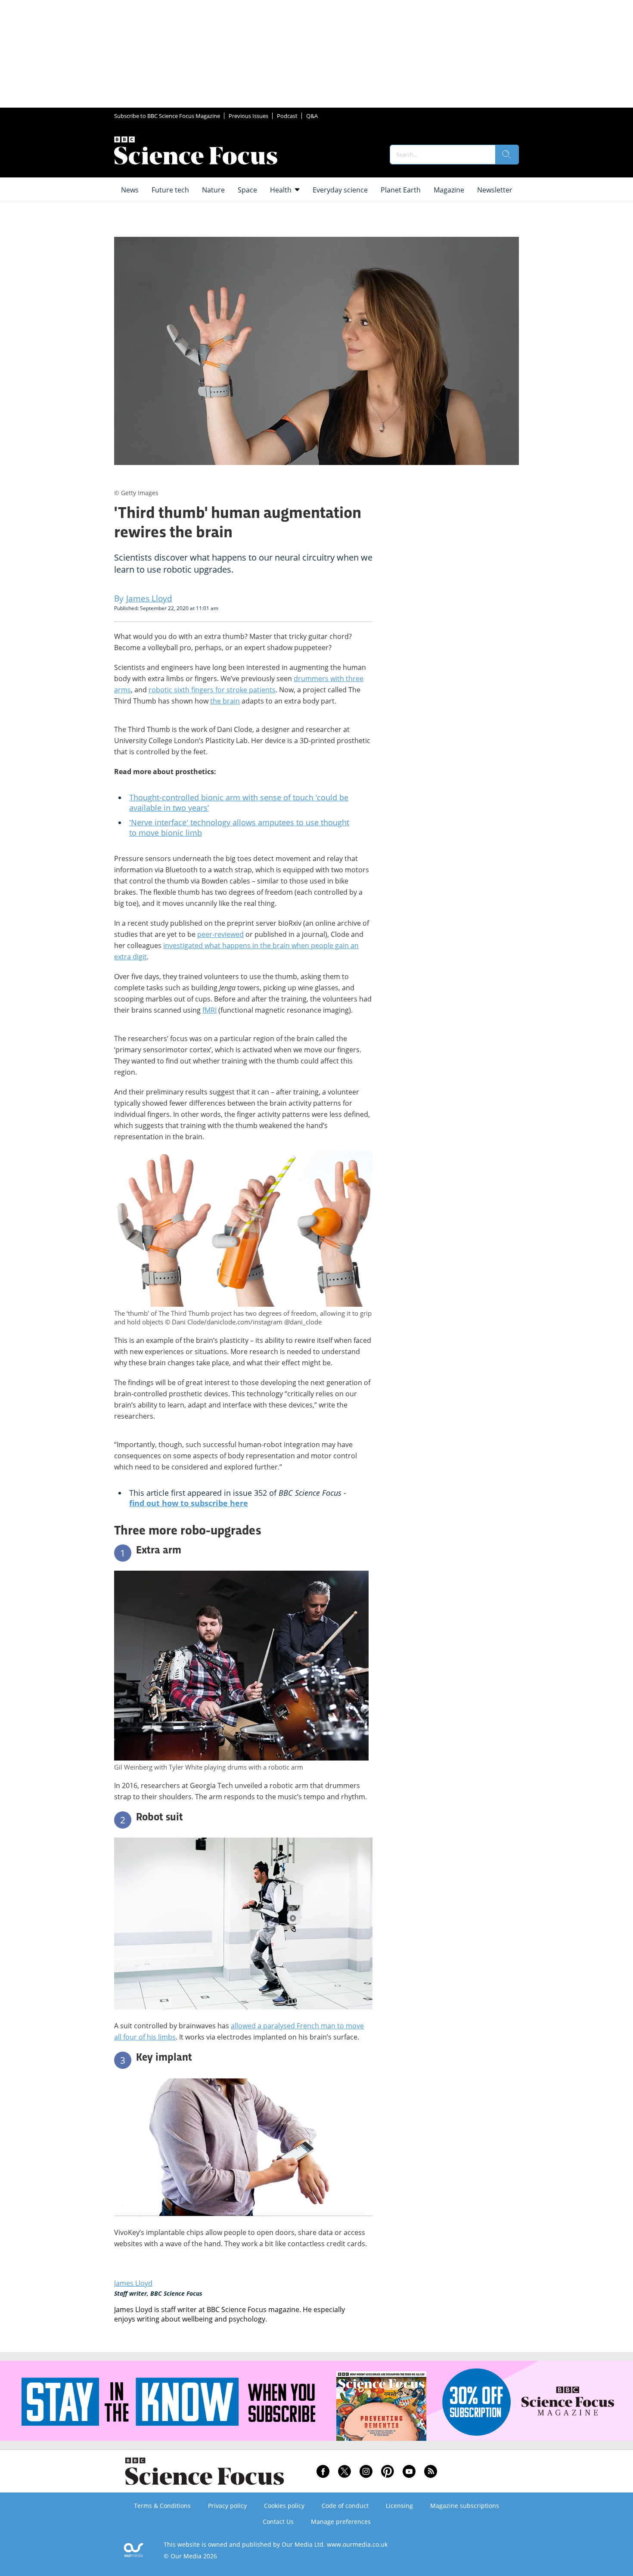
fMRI (209, 1010)
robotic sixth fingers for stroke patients (212, 690)
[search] (507, 155)
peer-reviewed (220, 934)
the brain (225, 701)
